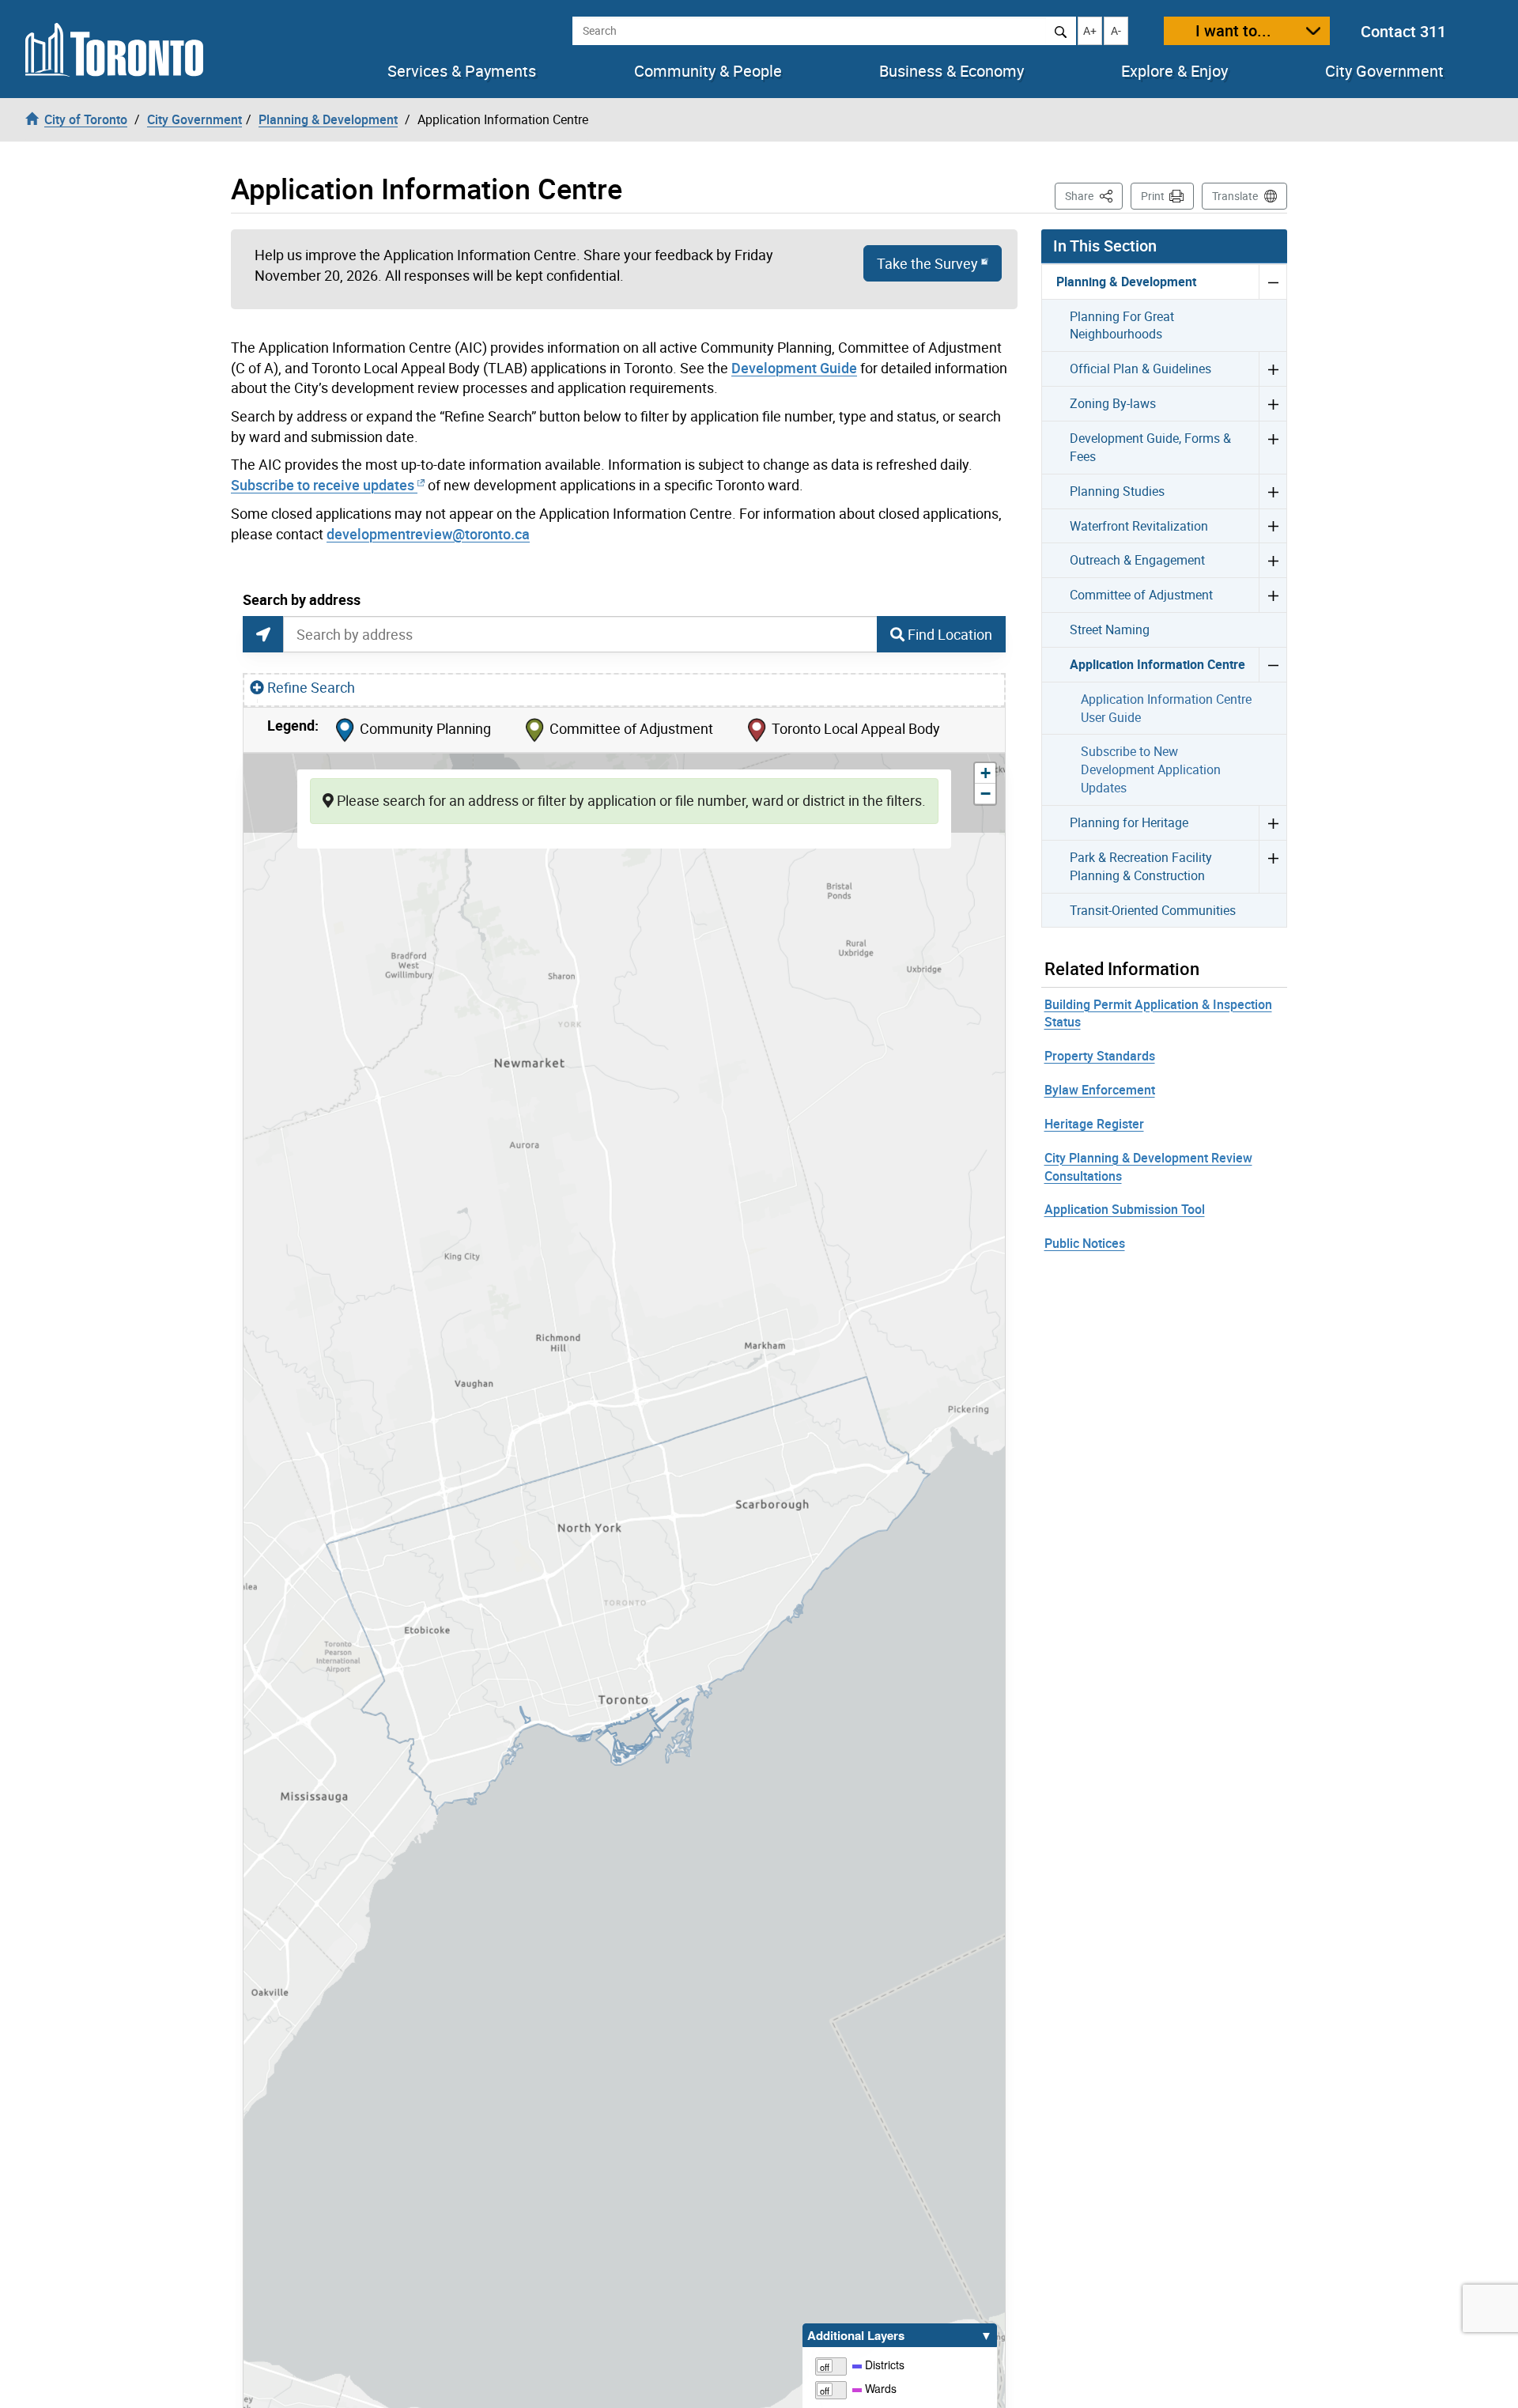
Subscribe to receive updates (323, 485)
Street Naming (1110, 629)
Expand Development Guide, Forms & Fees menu (1273, 447)
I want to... (1233, 30)
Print (1153, 196)
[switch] (832, 2365)
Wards (879, 2388)
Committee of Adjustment (1141, 595)
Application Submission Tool (1125, 1209)
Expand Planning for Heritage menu (1273, 822)
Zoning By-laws (1113, 403)
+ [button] (988, 773)
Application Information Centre (1157, 664)
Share (1094, 195)
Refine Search (311, 687)
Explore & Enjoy (1174, 71)
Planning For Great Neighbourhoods (1122, 325)
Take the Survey (927, 263)
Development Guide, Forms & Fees (1150, 447)
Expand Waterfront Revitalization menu (1273, 526)
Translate (1235, 196)
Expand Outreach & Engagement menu (1273, 560)
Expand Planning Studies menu (1273, 491)
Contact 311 (1403, 31)
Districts (883, 2365)
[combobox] (580, 634)
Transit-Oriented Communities (1153, 910)
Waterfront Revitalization (1139, 526)
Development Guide (794, 368)
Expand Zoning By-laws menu (1273, 403)
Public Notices (1085, 1243)
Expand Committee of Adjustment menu (1273, 595)
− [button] (988, 794)
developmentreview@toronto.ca (428, 534)
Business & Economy (952, 71)
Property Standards (1100, 1056)
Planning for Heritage (1129, 822)
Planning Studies (1117, 491)
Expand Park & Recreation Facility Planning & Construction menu (1273, 866)
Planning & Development (1126, 282)
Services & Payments (462, 71)
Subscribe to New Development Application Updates (1151, 769)
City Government (1384, 71)
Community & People (708, 71)
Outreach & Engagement (1137, 560)
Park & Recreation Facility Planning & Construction (1141, 866)
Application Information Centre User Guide (1166, 708)
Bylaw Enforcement (1100, 1090)
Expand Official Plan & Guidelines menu (1273, 369)
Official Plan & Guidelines (1140, 369)
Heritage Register (1094, 1124)
